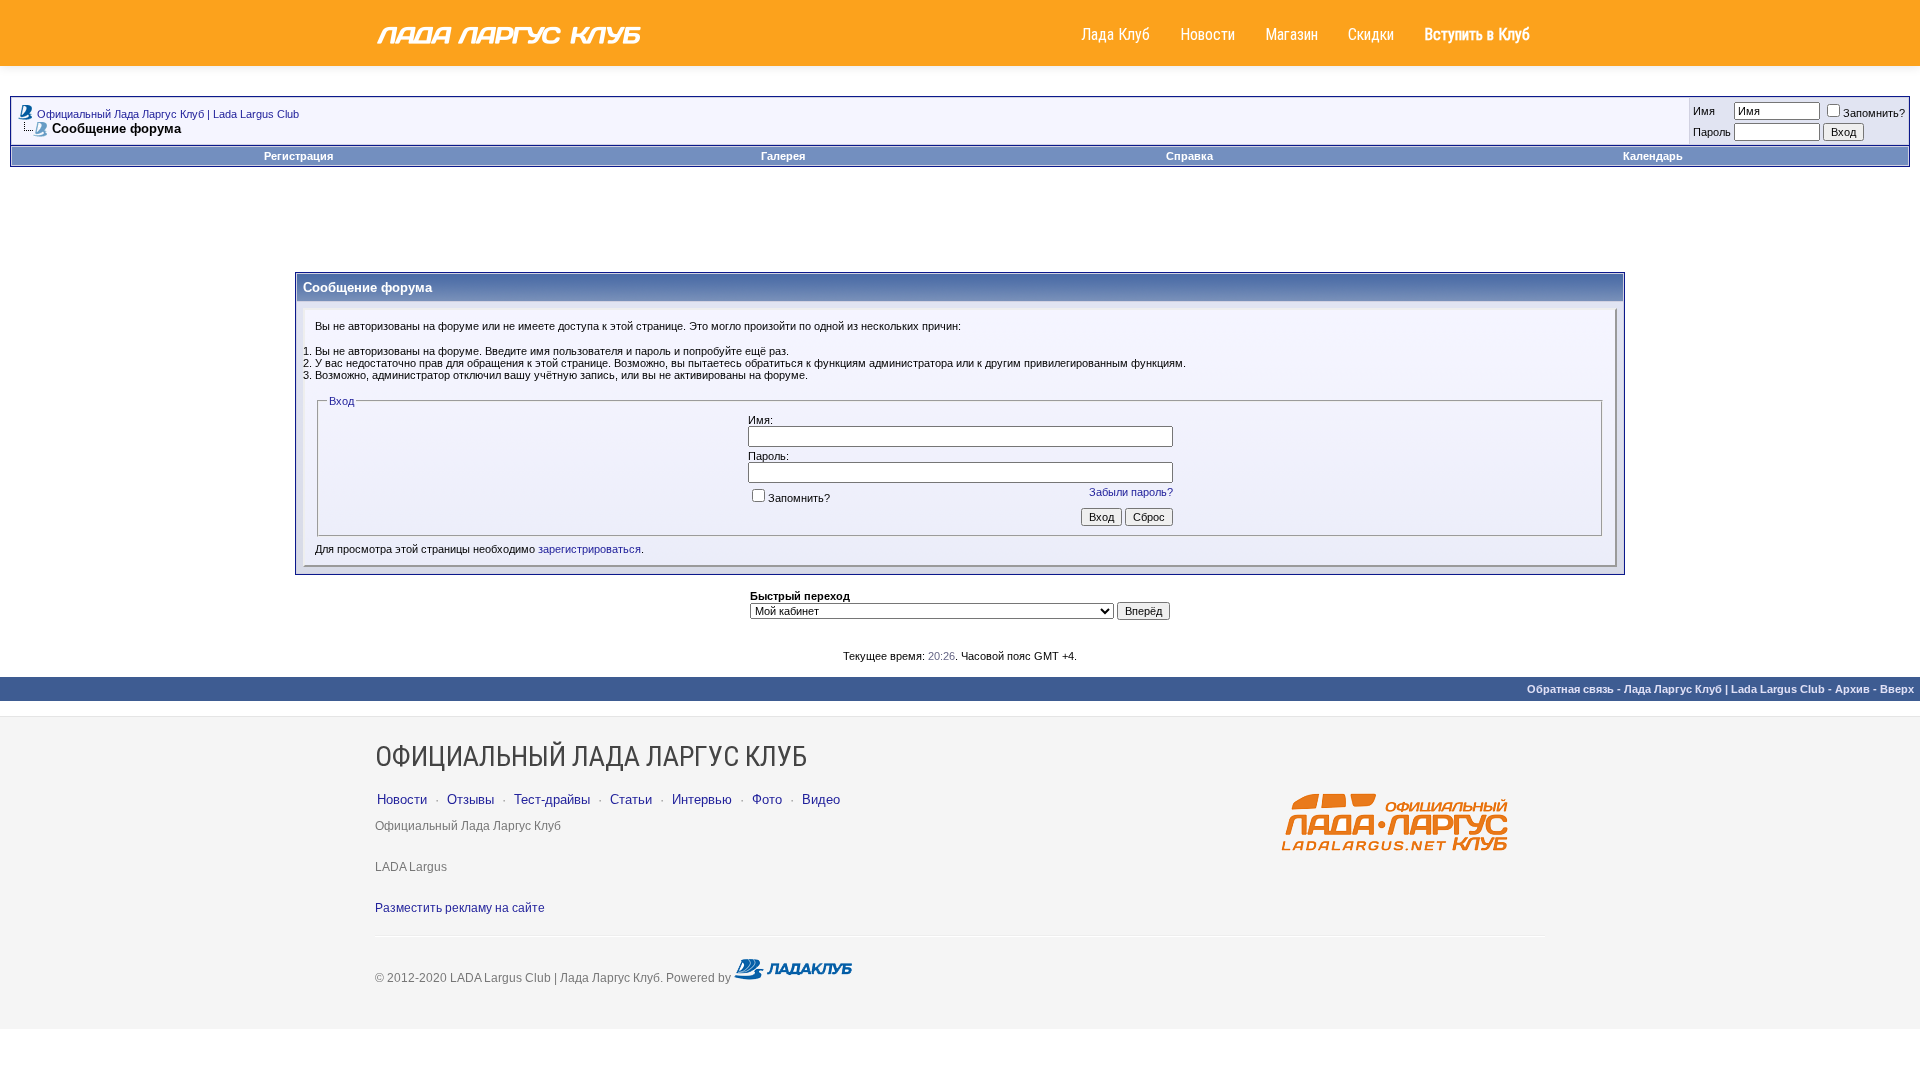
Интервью (702, 799)
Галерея (783, 156)
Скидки (1371, 34)
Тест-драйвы (552, 799)
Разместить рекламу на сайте (460, 908)
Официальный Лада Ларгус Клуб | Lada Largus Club (168, 114)
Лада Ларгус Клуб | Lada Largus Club (1724, 689)
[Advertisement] (960, 227)
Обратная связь (1570, 689)
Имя (1704, 111)
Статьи (631, 799)
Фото (767, 799)
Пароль (1712, 132)
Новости (1207, 34)
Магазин (1291, 34)
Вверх (1897, 689)
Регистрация (298, 156)
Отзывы (470, 799)
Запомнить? (1874, 113)
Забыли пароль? (1131, 492)
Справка (1189, 156)
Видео (821, 799)
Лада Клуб (1115, 34)
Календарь (1653, 156)
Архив (1852, 689)
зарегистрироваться (589, 549)
